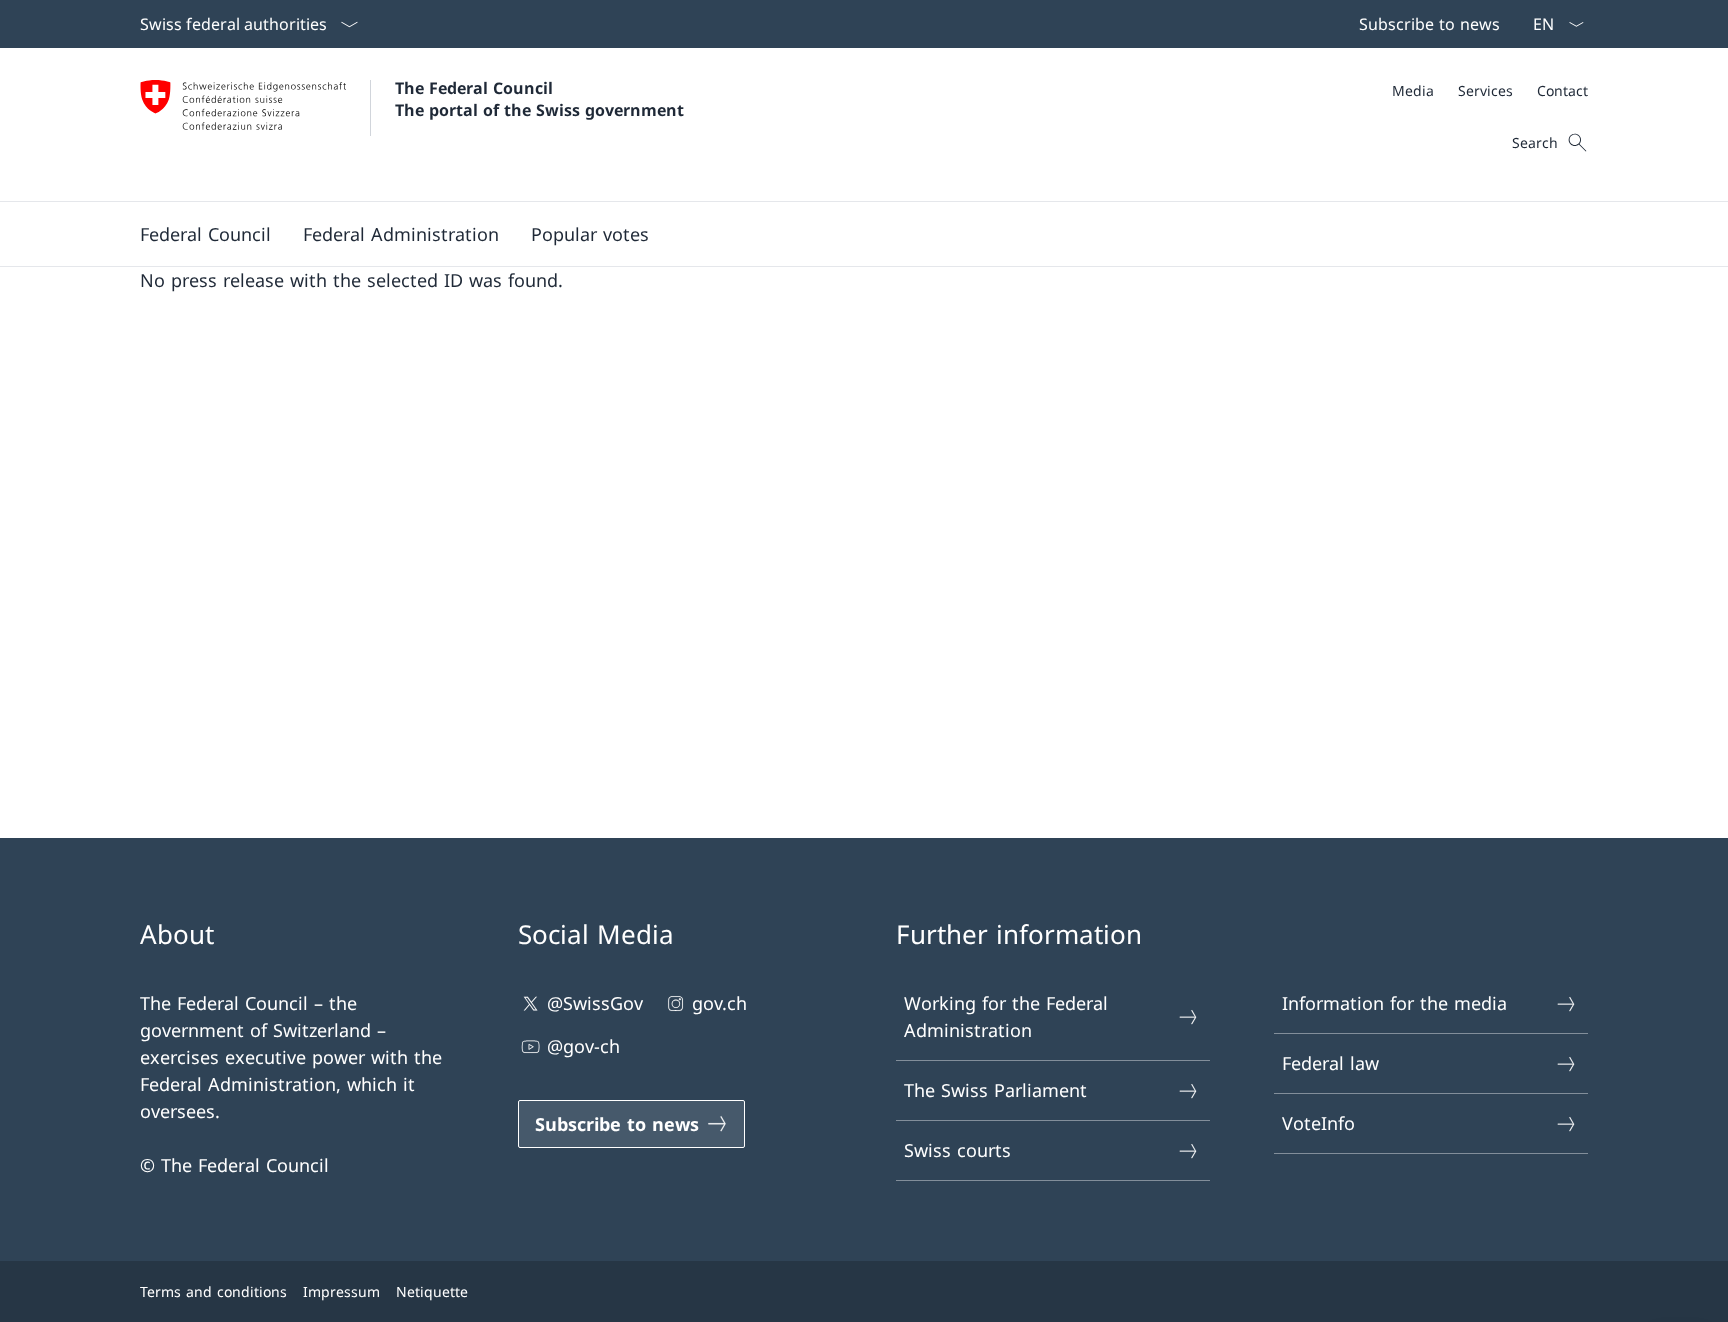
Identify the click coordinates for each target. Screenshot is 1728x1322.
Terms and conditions (213, 1291)
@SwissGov (595, 1003)
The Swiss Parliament (995, 1090)
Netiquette (432, 1291)
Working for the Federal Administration (1006, 1016)
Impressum (341, 1291)
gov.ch (719, 1003)
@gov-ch (583, 1046)
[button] (205, 234)
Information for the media (1394, 1003)
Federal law (1330, 1063)
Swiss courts (957, 1150)
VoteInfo (1318, 1123)
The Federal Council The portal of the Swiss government (539, 99)
